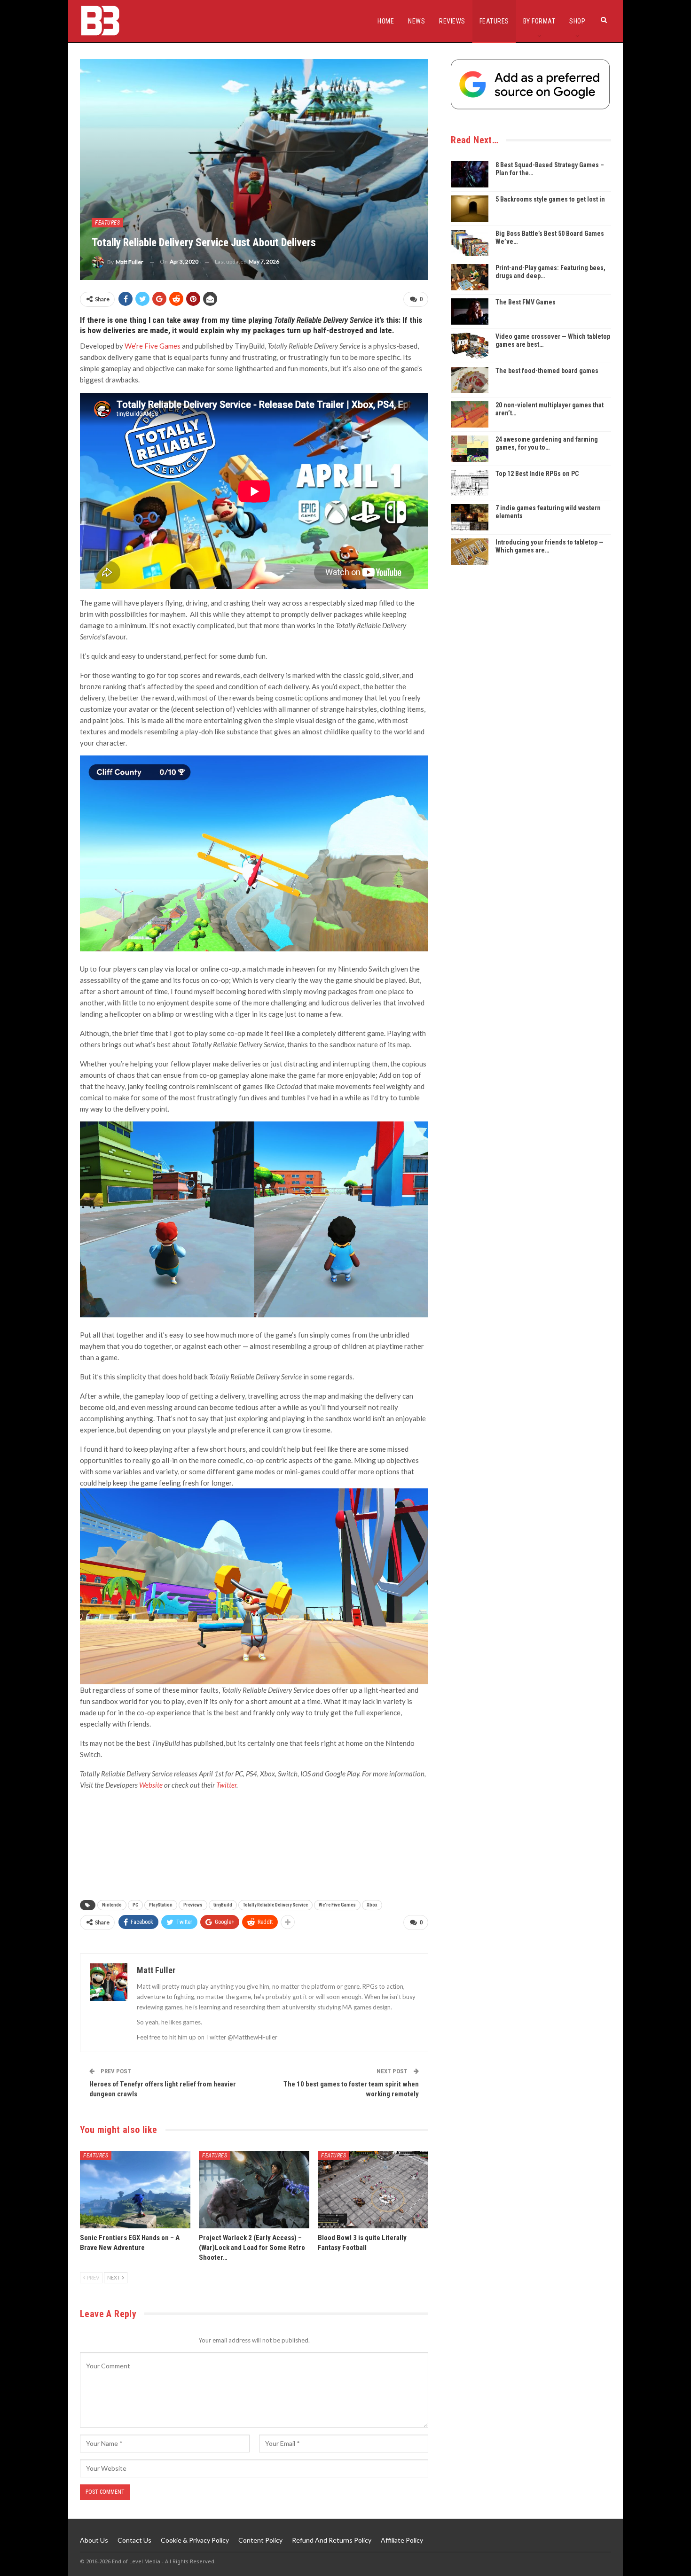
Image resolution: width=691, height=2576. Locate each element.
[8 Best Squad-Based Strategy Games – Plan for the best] (470, 174)
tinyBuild (223, 1905)
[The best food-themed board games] (470, 380)
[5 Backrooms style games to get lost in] (470, 209)
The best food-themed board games (547, 371)
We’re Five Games (153, 346)
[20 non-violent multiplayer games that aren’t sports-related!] (470, 414)
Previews (193, 1905)
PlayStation (161, 1905)
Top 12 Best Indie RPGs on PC (537, 474)
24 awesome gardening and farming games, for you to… (547, 443)
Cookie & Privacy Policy (195, 2540)
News (416, 21)
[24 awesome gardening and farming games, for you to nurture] (470, 449)
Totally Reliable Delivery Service (275, 1905)
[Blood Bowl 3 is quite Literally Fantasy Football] (373, 2190)
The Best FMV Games (526, 302)
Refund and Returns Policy (332, 2540)
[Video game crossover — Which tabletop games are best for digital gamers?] (470, 346)
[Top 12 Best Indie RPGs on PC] (470, 483)
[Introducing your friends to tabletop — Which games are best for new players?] (470, 552)
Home (386, 21)
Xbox (372, 1905)
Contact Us (134, 2540)
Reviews (452, 21)
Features (494, 21)
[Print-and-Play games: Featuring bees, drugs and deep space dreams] (470, 277)
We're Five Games (337, 1905)
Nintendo (112, 1905)
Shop (577, 21)
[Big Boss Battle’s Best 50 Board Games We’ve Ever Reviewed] (470, 243)
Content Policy (260, 2540)
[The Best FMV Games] (470, 311)
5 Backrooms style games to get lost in (550, 199)
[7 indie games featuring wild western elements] (470, 517)
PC (135, 1905)
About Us (94, 2540)
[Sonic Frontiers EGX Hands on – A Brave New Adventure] (135, 2190)
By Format (539, 21)
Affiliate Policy (402, 2540)
